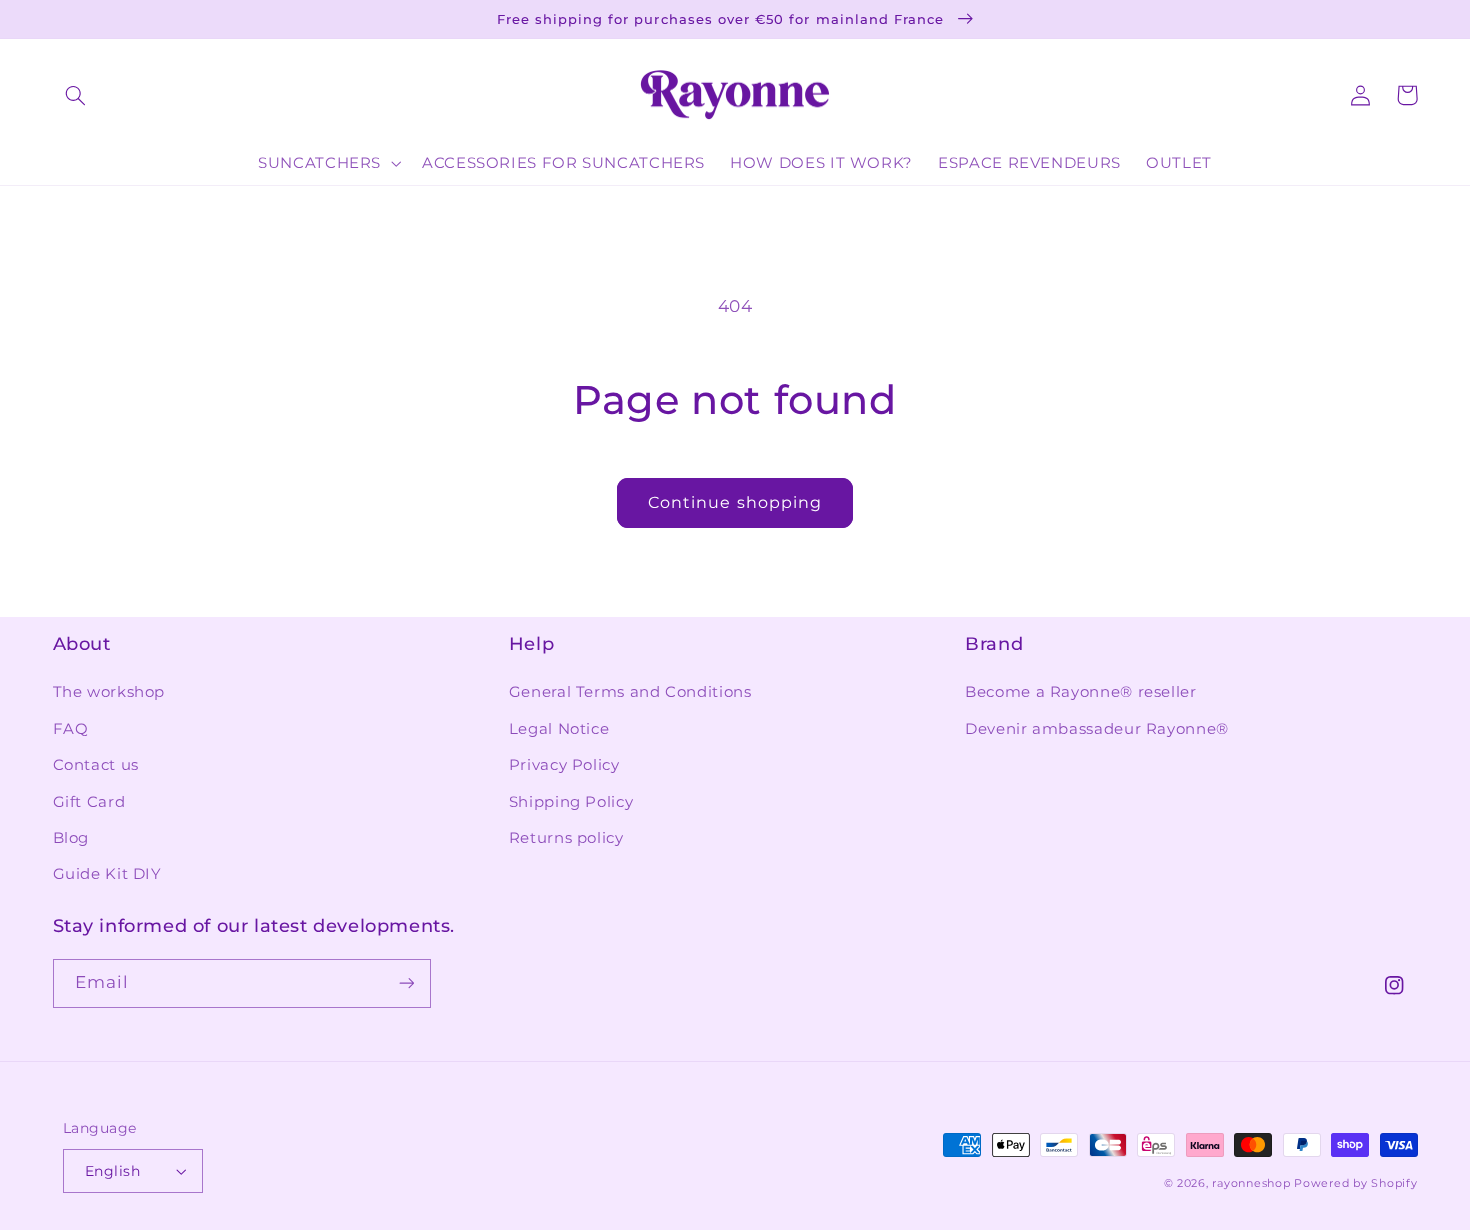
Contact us (96, 765)
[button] (76, 95)
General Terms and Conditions (630, 692)
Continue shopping (735, 502)
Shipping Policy (571, 802)
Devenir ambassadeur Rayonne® (1097, 729)
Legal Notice (559, 729)
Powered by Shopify (1355, 1183)
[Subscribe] (406, 983)
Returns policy (566, 838)
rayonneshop (1251, 1183)
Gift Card (89, 802)
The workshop (109, 692)
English (112, 1171)
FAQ (71, 729)
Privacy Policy (564, 765)
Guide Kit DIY (107, 874)
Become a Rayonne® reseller (1080, 692)
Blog (71, 838)
